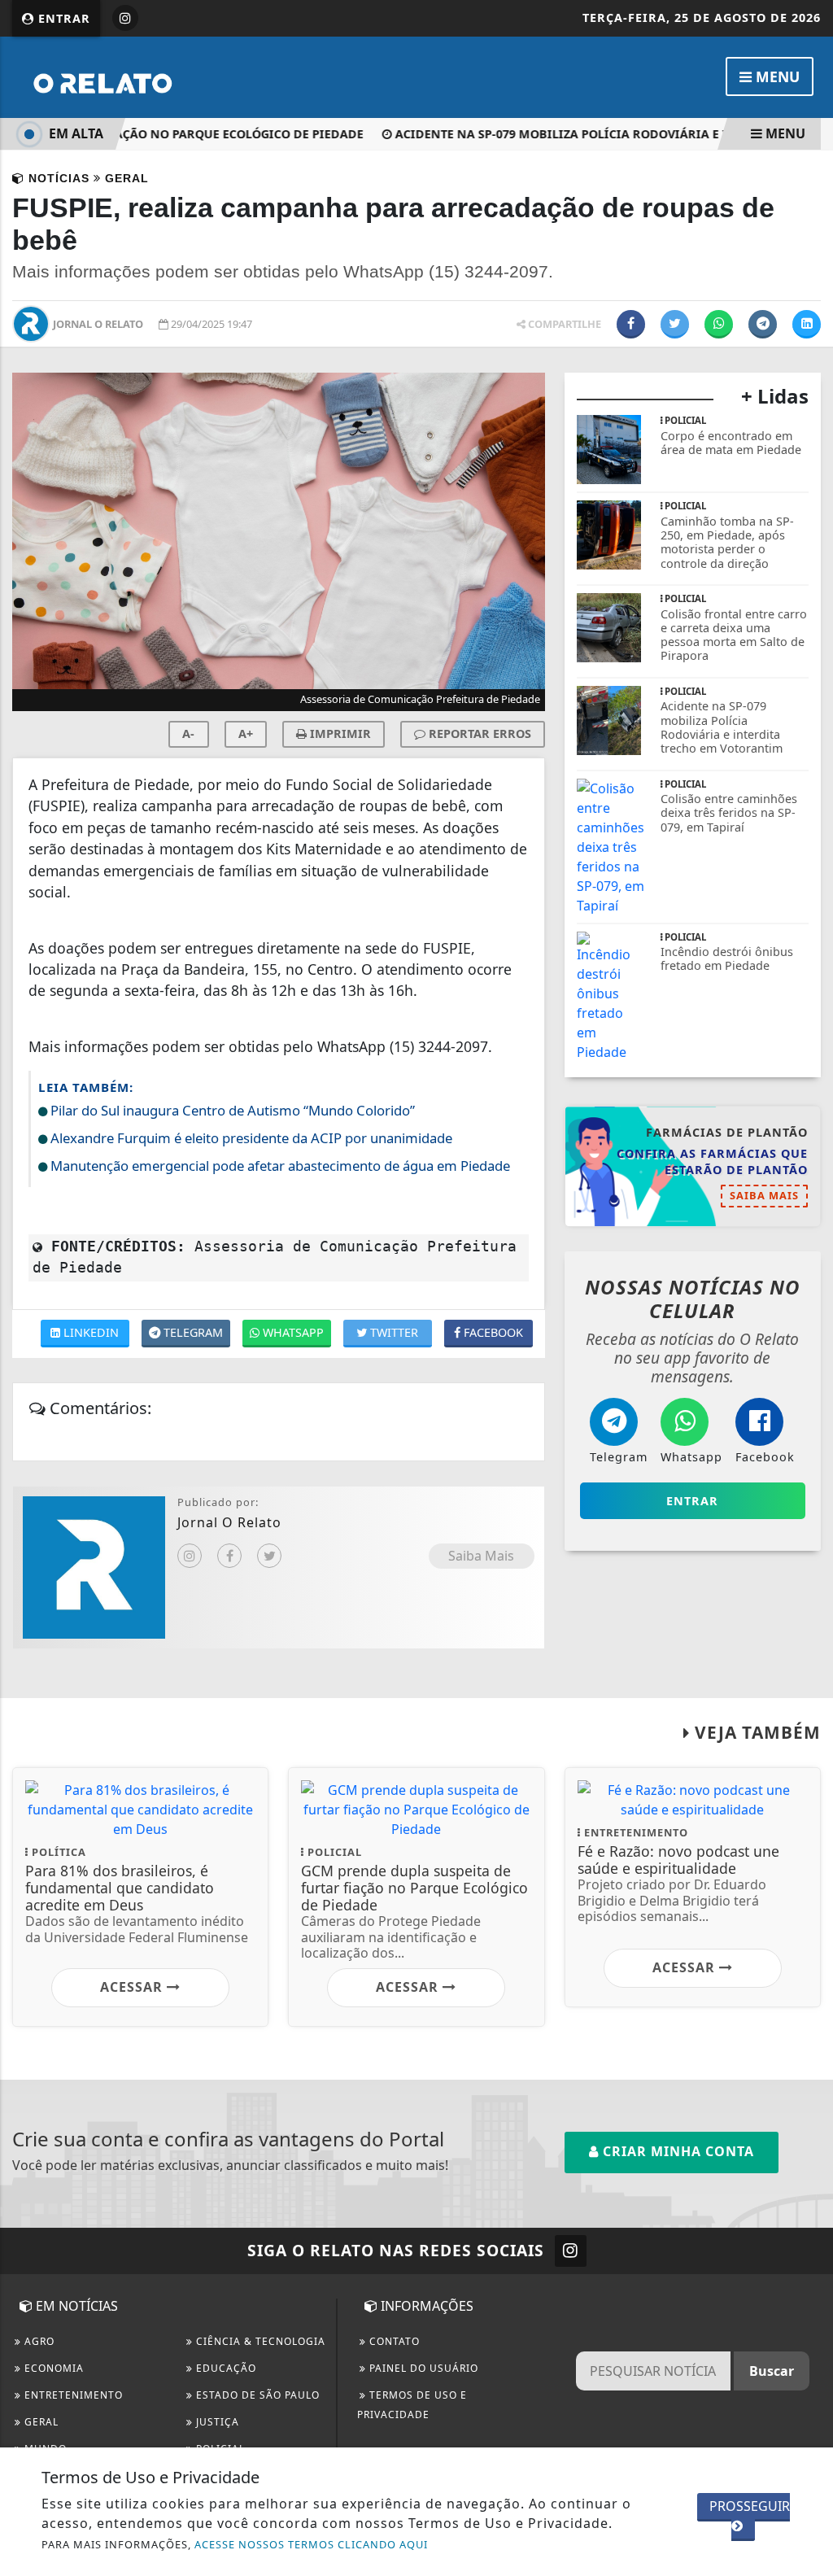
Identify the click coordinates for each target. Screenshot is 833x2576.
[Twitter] (269, 1556)
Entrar (62, 18)
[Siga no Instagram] (125, 18)
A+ (246, 734)
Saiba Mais (481, 1556)
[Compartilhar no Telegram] (763, 324)
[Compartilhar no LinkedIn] (807, 324)
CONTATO (393, 2341)
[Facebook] (229, 1556)
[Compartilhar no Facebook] (631, 324)
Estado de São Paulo (256, 2395)
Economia (52, 2368)
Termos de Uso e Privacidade (412, 2405)
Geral (40, 2422)
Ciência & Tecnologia (259, 2341)
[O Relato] (142, 76)
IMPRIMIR (339, 734)
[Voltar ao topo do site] (808, 1546)
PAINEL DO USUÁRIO (422, 2368)
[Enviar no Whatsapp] (719, 324)
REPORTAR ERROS (478, 734)
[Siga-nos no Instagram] (571, 2251)
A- (188, 734)
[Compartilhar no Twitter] (675, 324)
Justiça (216, 2422)
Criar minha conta (676, 2151)
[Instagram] (190, 1556)
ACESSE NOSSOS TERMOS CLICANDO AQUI (311, 2544)
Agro (38, 2341)
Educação (225, 2368)
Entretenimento (72, 2395)
